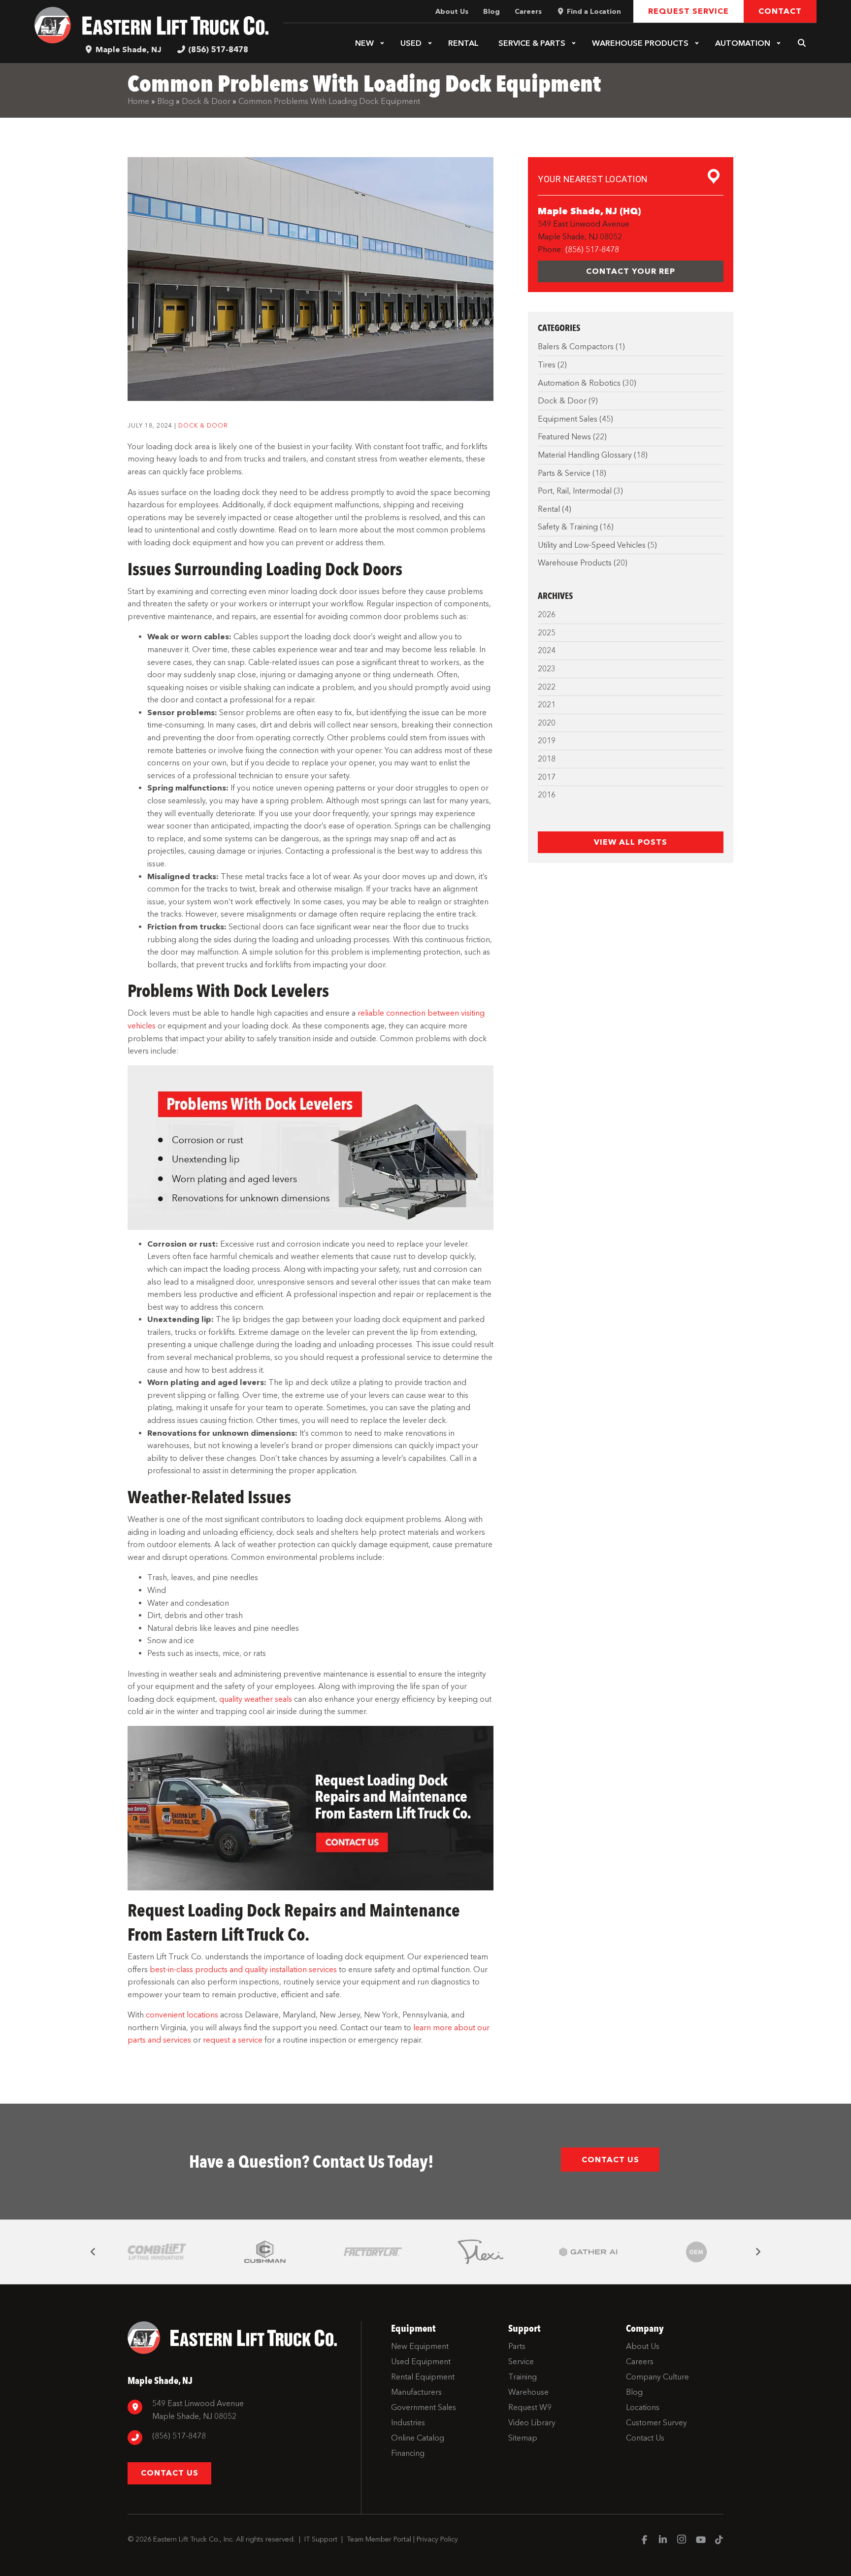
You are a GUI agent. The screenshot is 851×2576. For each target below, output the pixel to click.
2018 (547, 759)
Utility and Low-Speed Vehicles (592, 545)
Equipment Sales (568, 419)
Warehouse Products (575, 563)
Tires (547, 365)
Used (411, 43)
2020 (547, 723)
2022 (547, 687)
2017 (547, 777)
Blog (165, 101)
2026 (547, 614)
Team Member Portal (379, 2539)
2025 (547, 633)
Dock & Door (206, 101)
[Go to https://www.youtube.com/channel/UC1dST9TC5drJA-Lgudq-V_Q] (700, 2541)
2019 (547, 741)
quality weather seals (256, 1699)
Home (138, 101)
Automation (743, 43)
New (364, 43)
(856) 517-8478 (218, 50)
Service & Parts (532, 43)
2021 (547, 705)
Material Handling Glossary (585, 455)
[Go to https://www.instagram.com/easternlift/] (682, 2541)
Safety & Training (568, 527)
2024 (547, 650)
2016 (547, 795)
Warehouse (640, 43)
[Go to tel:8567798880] (239, 2437)
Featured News (564, 437)
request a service (233, 2040)
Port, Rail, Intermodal (575, 491)
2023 (547, 669)
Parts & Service (564, 473)
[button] (382, 43)
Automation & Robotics (579, 383)
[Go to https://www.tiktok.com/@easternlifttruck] (719, 2541)
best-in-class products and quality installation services (243, 1969)
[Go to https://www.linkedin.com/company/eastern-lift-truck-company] (663, 2541)
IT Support (321, 2539)
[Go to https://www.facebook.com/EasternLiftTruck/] (644, 2541)
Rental (463, 43)
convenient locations (182, 2015)
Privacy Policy (437, 2539)
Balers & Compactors (576, 347)
